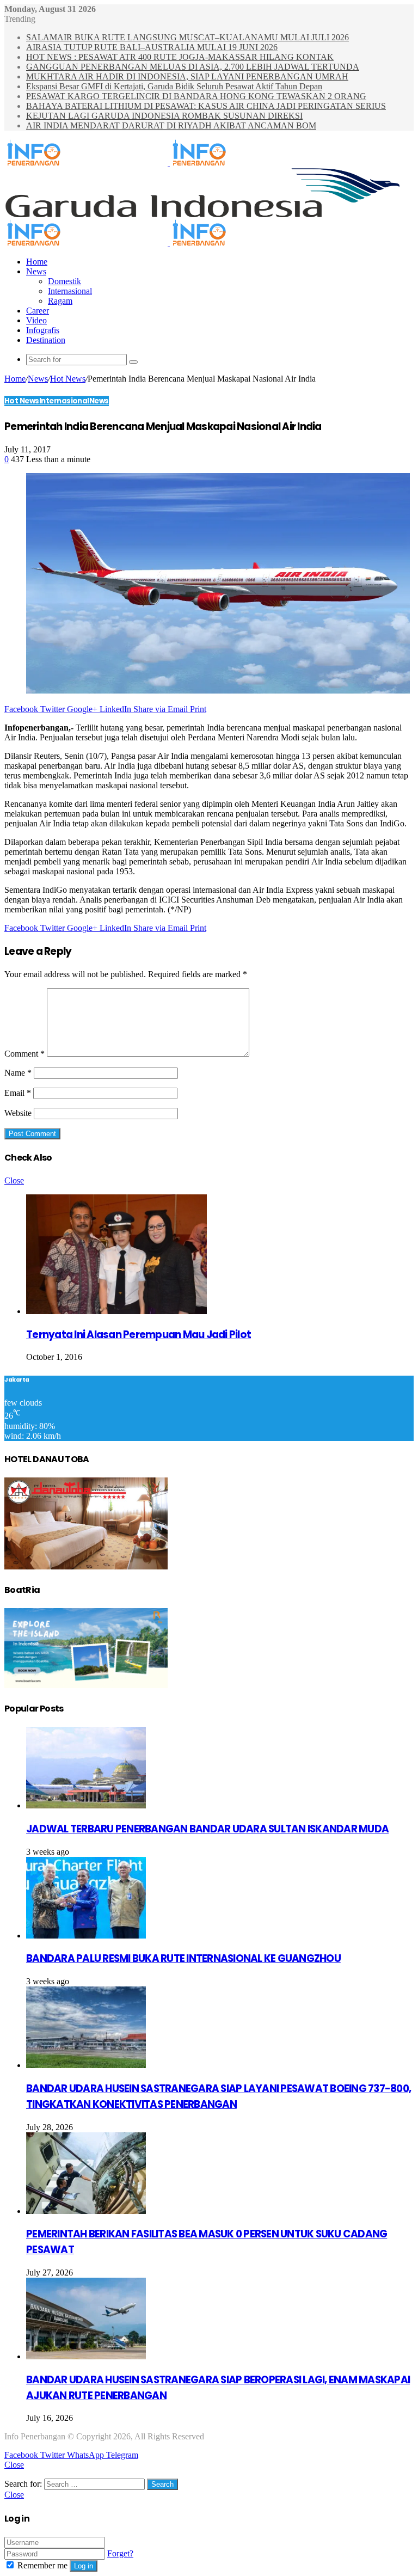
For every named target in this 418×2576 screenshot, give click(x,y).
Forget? (120, 2553)
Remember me (42, 2565)
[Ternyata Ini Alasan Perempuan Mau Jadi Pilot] (116, 1311)
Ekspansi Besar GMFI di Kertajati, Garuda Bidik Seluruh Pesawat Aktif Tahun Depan (174, 86)
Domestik (64, 281)
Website (18, 1113)
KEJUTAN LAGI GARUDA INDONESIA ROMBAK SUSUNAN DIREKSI (164, 116)
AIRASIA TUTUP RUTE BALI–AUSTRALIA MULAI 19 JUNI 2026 (152, 47)
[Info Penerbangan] (169, 163)
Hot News (68, 379)
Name (18, 1073)
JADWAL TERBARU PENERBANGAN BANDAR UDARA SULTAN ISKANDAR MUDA (207, 1829)
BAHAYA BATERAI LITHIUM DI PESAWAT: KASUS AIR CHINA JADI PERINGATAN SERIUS (206, 106)
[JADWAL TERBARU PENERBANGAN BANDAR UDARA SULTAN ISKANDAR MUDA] (86, 1805)
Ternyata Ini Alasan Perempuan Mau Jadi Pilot (139, 1335)
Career (38, 311)
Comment (24, 1054)
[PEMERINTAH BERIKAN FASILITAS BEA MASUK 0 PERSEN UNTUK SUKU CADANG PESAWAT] (86, 2211)
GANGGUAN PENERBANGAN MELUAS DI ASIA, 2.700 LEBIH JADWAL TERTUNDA (193, 67)
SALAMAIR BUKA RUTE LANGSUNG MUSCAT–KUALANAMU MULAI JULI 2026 (188, 37)
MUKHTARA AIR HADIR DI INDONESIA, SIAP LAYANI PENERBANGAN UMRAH (187, 76)
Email (18, 1093)
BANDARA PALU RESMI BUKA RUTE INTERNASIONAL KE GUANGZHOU (183, 1958)
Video (36, 320)
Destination (46, 340)
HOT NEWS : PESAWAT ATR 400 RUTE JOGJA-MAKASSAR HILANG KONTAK (180, 57)
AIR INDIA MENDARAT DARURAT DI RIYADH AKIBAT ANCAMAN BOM (171, 125)
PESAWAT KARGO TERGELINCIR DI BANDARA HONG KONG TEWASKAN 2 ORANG (196, 96)
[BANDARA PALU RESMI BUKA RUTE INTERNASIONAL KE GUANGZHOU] (86, 1936)
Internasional (70, 291)
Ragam (60, 301)
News (36, 271)
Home (37, 262)
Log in (84, 2566)
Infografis (43, 330)
